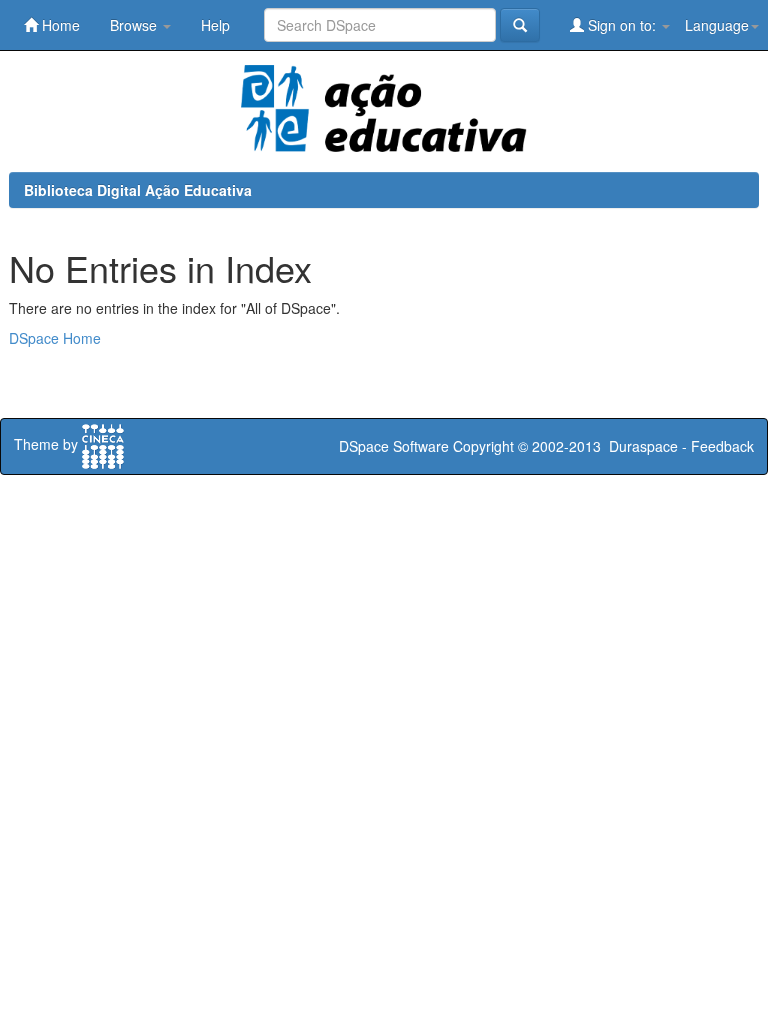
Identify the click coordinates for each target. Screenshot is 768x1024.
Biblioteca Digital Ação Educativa (138, 190)
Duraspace (643, 446)
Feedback (722, 446)
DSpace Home (55, 338)
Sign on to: (622, 25)
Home (59, 25)
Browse (135, 25)
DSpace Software (394, 446)
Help (215, 25)
